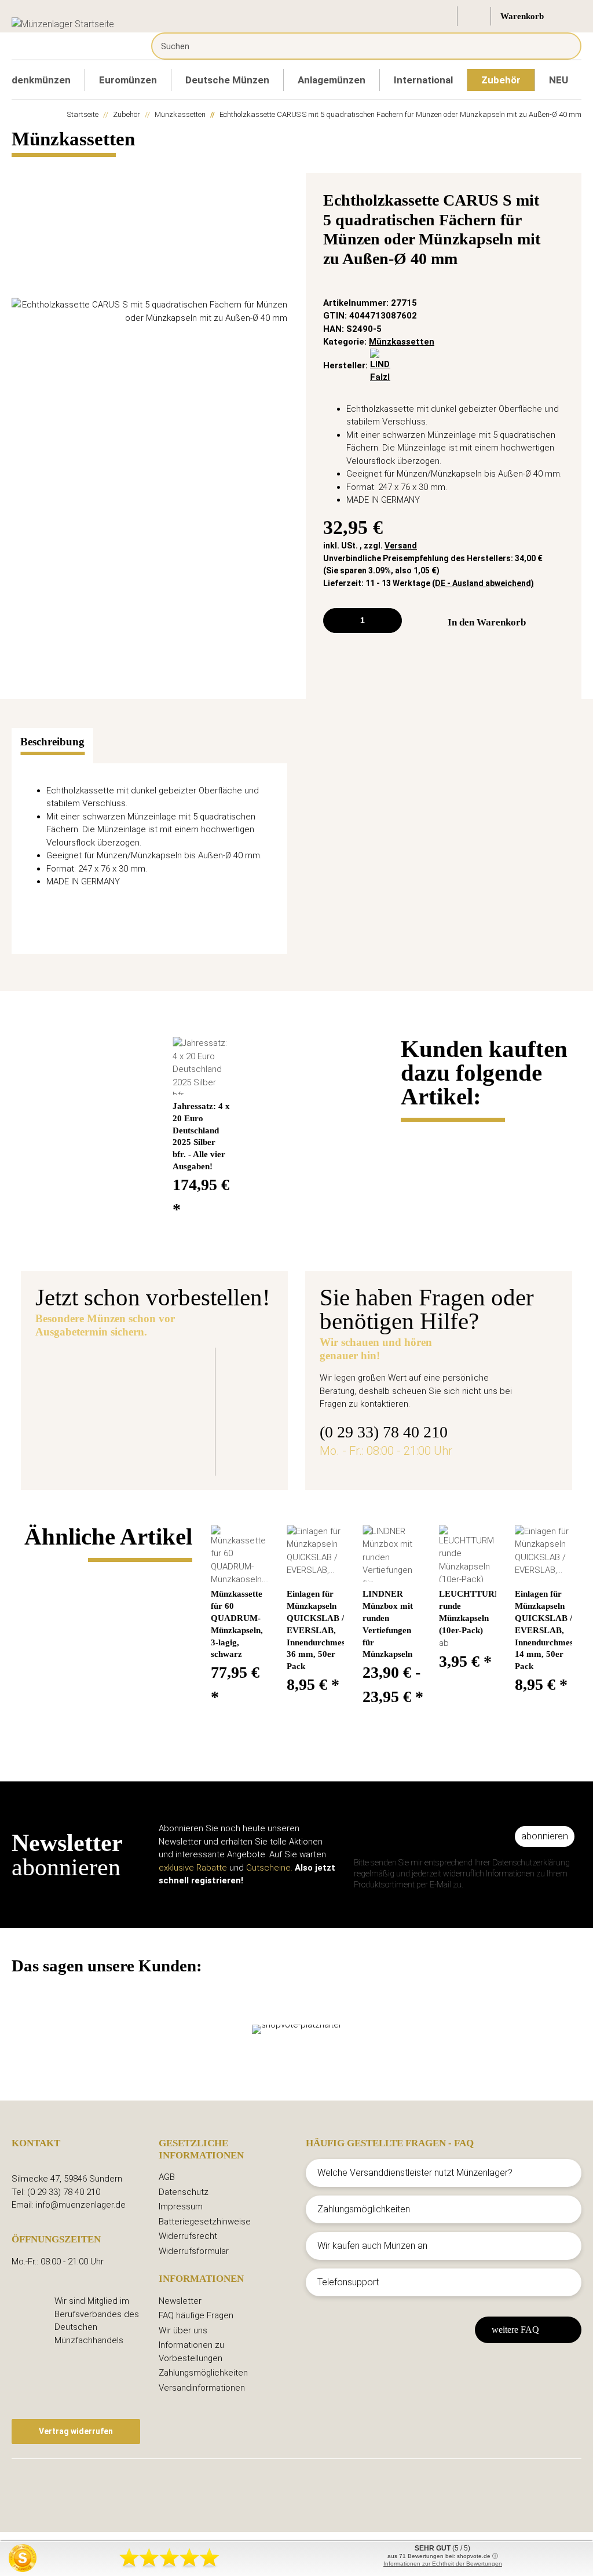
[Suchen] (564, 46)
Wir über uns (183, 2330)
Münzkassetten (402, 342)
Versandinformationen (202, 2388)
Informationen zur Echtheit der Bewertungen (443, 2564)
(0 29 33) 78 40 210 (384, 1432)
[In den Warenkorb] (21, 167)
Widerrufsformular (194, 2251)
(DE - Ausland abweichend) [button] (483, 583)
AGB (167, 2177)
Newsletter (180, 2301)
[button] (441, 16)
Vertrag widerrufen (76, 2431)
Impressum (181, 2207)
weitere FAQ (515, 2330)
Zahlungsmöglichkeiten (203, 2373)
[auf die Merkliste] (559, 203)
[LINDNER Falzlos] (380, 365)
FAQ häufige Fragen (196, 2315)
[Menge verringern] (336, 621)
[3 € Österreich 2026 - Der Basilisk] (101, 1404)
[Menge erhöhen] (389, 621)
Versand (401, 546)
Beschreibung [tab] (52, 742)
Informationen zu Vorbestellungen (191, 2352)
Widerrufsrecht (188, 2236)
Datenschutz (184, 2192)
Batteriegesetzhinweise (205, 2222)
